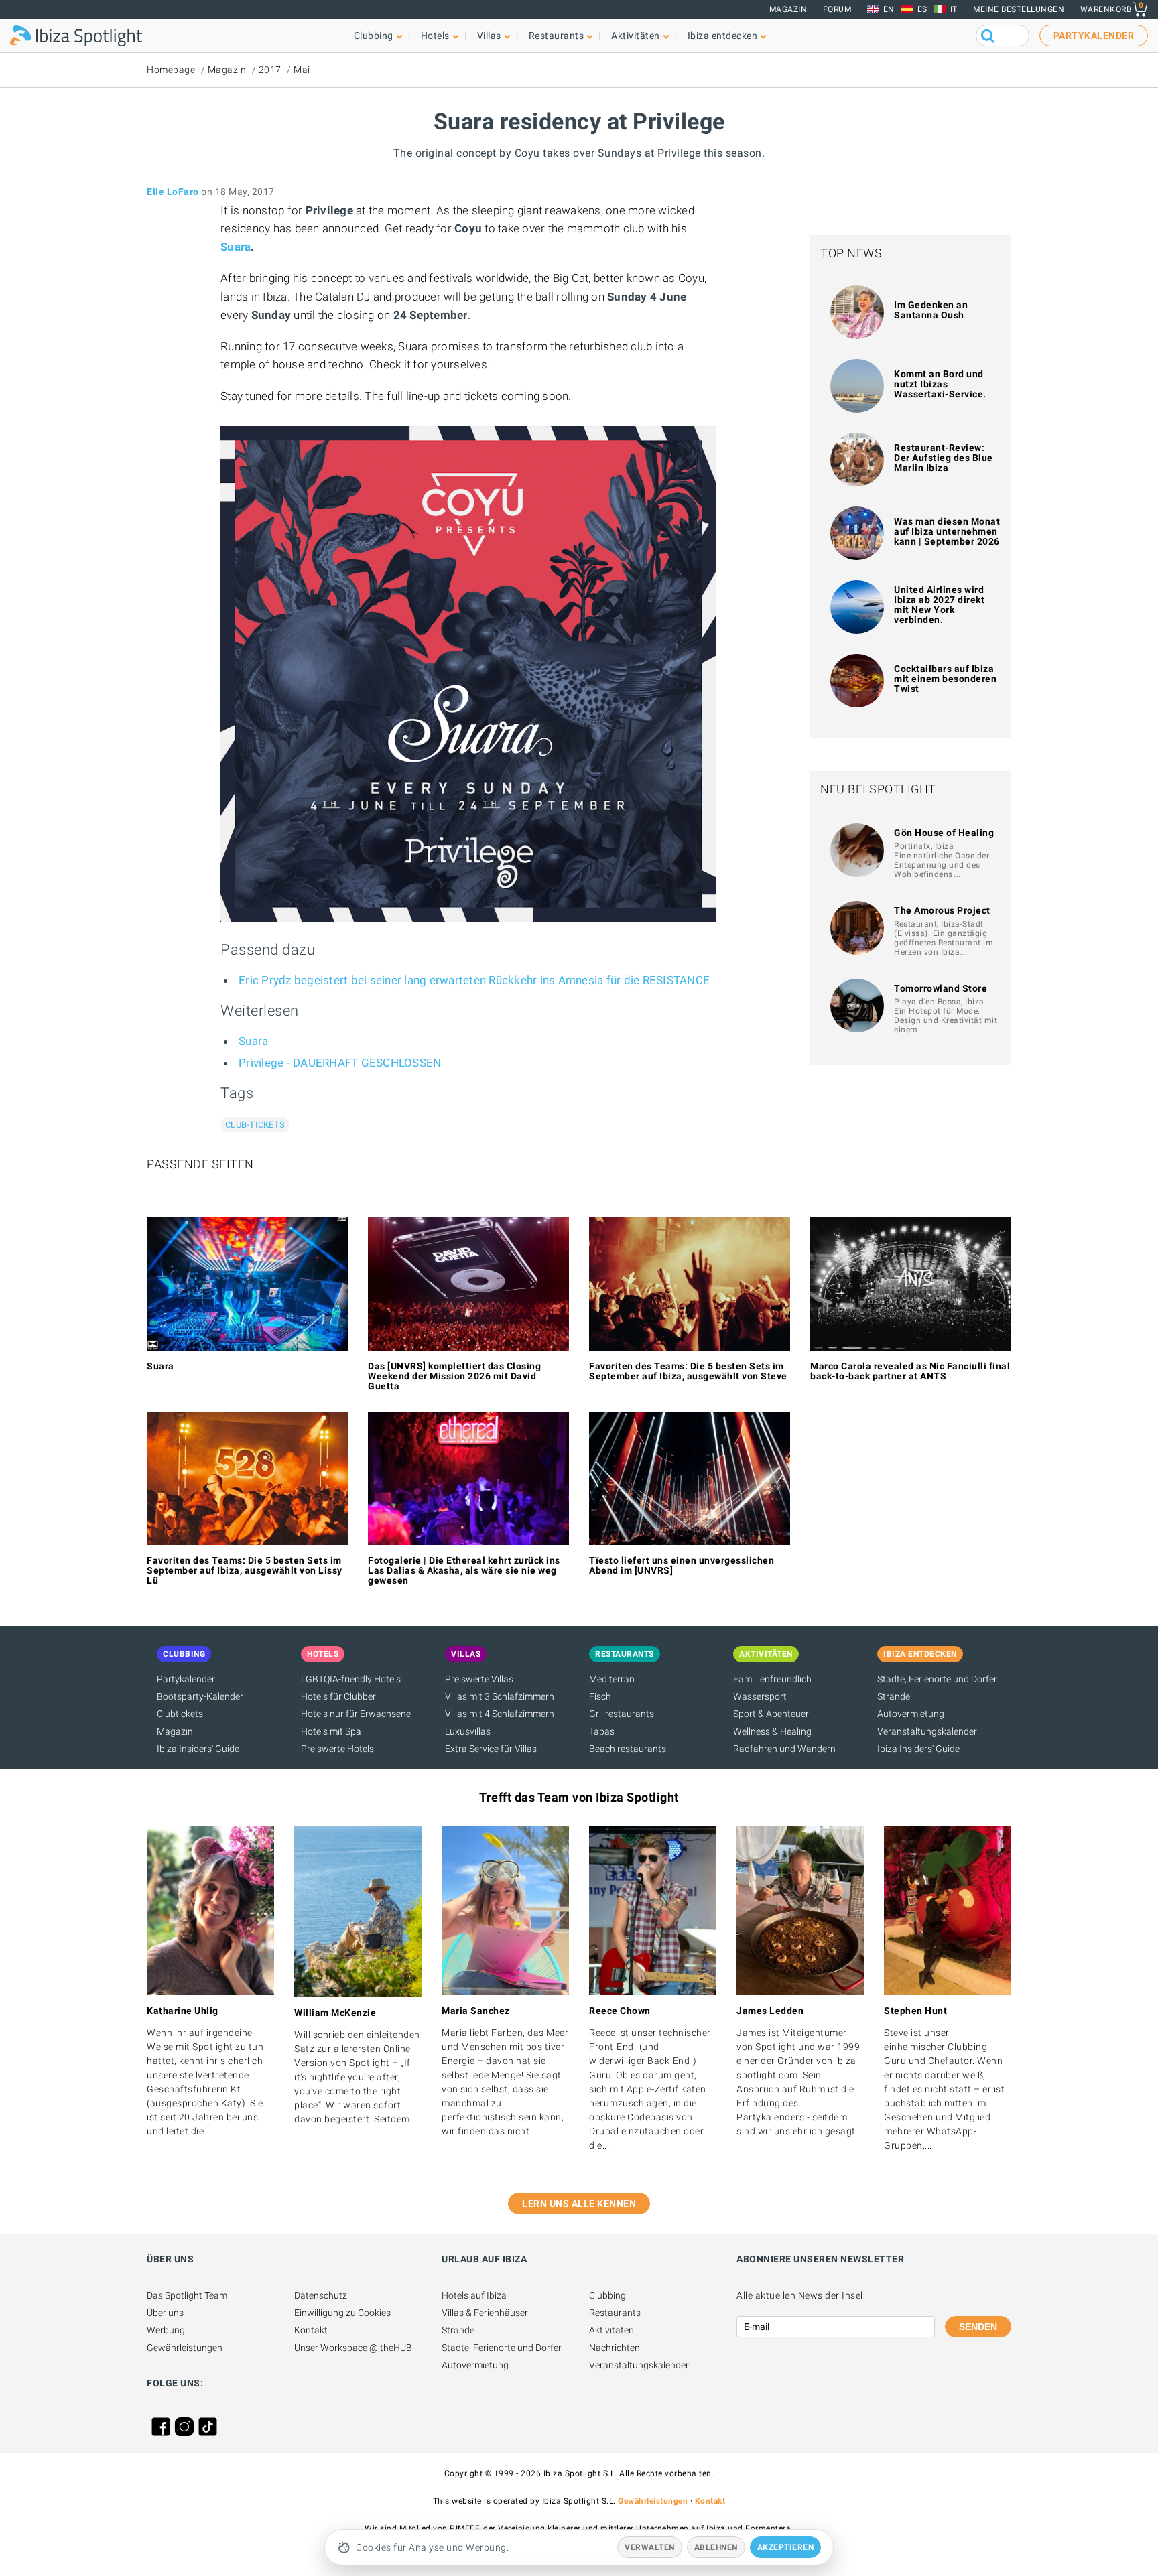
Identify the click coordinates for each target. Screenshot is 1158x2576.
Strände (894, 1696)
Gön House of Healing (944, 833)
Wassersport (760, 1696)
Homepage (171, 70)
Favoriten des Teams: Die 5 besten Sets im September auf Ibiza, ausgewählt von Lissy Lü (245, 1570)
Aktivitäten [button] (636, 36)
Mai (302, 70)
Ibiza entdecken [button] (723, 36)
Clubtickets (180, 1714)
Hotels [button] (435, 36)
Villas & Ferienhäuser (485, 2313)
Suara (236, 247)
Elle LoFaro (173, 192)
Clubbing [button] (374, 36)
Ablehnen (716, 2547)
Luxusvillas (468, 1731)
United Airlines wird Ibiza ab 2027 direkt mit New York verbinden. (939, 605)
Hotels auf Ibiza (474, 2295)
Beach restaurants (628, 1749)
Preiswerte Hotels (337, 1749)
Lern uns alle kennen (579, 2204)
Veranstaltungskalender (927, 1731)
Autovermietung (911, 1714)
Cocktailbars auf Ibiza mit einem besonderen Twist (945, 679)
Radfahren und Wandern (784, 1749)
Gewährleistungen (185, 2348)
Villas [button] (489, 36)
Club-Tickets (255, 1125)
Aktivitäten (612, 2330)
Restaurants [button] (557, 36)
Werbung (166, 2330)
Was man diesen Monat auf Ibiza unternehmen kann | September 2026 (947, 531)
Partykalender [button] (1094, 36)
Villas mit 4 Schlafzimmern (500, 1714)
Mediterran (612, 1679)
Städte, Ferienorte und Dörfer (937, 1679)
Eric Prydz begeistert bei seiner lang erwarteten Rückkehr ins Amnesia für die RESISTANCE (474, 980)
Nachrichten (615, 2348)
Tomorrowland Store (941, 988)
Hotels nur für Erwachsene (356, 1714)
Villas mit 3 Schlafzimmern (500, 1696)
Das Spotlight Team (187, 2295)
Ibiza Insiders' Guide (198, 1749)
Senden (978, 2327)
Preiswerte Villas (479, 1679)
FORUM (837, 9)
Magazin (788, 9)
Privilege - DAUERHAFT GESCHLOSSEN (340, 1063)
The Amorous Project (942, 910)
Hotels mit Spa (331, 1731)
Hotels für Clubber (338, 1696)
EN (889, 9)
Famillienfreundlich (772, 1679)
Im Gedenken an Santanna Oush (931, 310)
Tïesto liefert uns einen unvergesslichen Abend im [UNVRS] (682, 1565)
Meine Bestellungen (1019, 9)
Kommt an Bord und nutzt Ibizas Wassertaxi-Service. (940, 384)
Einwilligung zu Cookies (342, 2313)
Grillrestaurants (622, 1714)
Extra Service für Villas (491, 1749)
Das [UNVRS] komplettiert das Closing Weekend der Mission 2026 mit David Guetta (454, 1376)
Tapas (602, 1731)
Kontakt (311, 2330)
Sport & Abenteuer (771, 1714)
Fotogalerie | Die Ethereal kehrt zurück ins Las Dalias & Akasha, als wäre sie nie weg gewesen (464, 1570)
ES (922, 9)
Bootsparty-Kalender (200, 1696)
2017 (270, 70)
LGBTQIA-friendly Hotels (351, 1679)
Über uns (165, 2313)
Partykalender (186, 1679)
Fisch (600, 1696)
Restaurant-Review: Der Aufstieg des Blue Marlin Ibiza (944, 458)
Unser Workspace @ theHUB (353, 2348)
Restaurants (615, 2313)
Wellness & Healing (772, 1731)
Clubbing (607, 2295)
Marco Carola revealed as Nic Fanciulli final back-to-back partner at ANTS (910, 1371)
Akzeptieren (786, 2547)
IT (954, 9)
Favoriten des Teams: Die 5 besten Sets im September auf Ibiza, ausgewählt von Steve (688, 1371)
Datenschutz (321, 2295)
